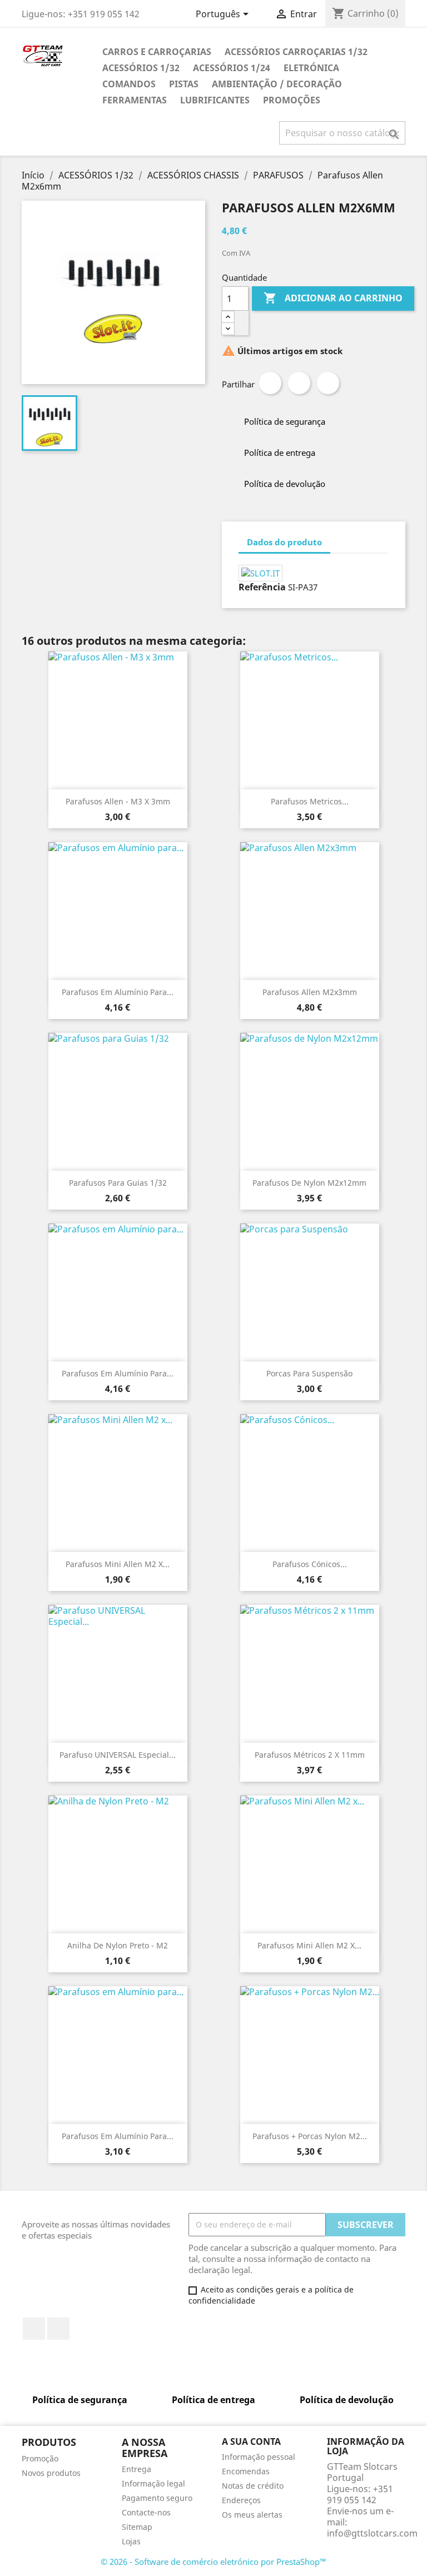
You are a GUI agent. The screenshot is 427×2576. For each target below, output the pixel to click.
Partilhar (270, 383)
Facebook (34, 2329)
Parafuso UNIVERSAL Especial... (118, 1755)
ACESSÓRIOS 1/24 (232, 68)
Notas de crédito (253, 2486)
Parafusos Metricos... (310, 801)
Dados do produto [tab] (284, 542)
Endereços (241, 2500)
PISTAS (184, 84)
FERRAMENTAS (135, 100)
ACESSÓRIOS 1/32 (141, 68)
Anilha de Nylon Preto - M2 (118, 1945)
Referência (262, 587)
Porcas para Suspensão (309, 1373)
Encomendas (246, 2471)
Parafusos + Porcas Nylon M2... (310, 2136)
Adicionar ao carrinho (333, 298)
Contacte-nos (146, 2512)
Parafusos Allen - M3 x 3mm (118, 801)
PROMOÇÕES (292, 100)
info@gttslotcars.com (372, 2533)
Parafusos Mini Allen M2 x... (118, 1564)
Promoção (40, 2458)
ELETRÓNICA (311, 68)
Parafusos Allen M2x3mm (310, 992)
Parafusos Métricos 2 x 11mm (310, 1755)
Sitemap (137, 2527)
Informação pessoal (259, 2457)
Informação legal (153, 2483)
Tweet (299, 383)
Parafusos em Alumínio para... (118, 992)
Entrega (136, 2469)
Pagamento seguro (157, 2498)
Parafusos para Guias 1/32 (118, 1183)
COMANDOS (129, 84)
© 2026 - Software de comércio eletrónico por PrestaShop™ (213, 2562)
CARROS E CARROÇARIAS (157, 52)
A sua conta (251, 2441)
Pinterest (328, 383)
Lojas (131, 2541)
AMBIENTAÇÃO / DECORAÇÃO (277, 84)
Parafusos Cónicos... (310, 1564)
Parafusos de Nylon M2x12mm (309, 1183)
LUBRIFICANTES (215, 100)
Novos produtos (51, 2473)
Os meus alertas (252, 2515)
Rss (58, 2329)
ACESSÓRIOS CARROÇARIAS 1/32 (296, 52)
